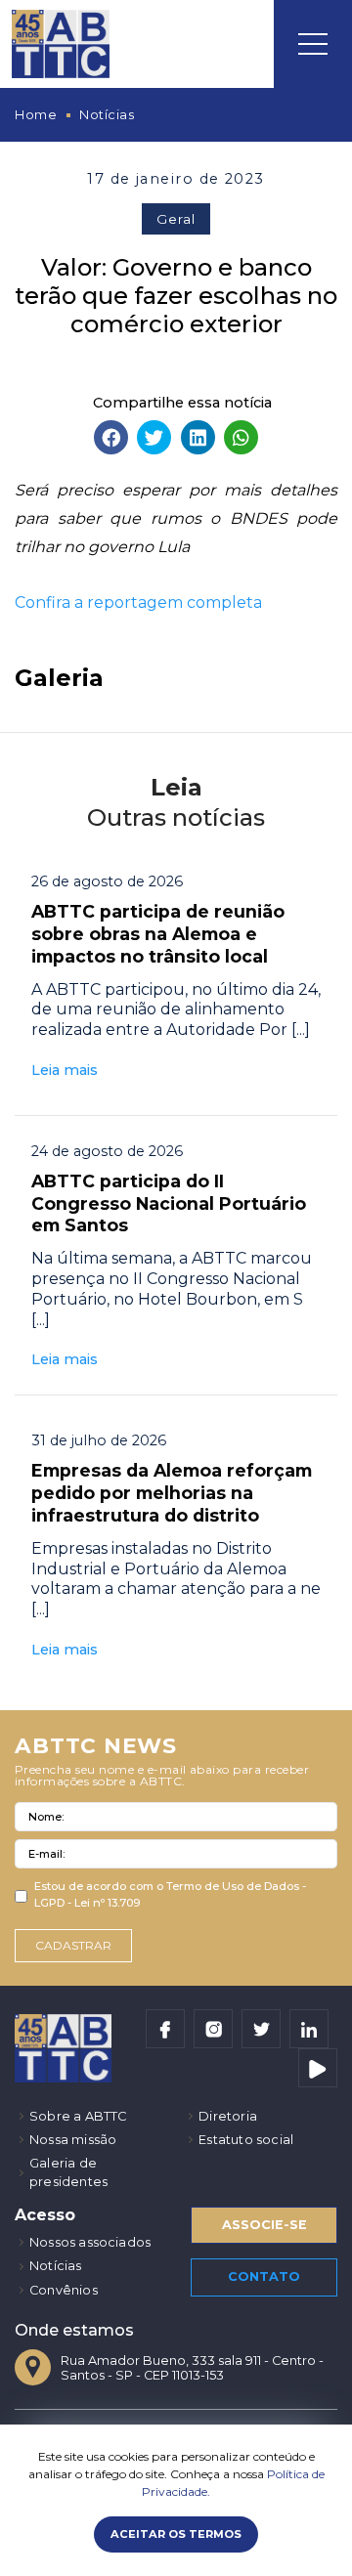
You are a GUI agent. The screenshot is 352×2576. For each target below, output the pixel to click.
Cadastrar (73, 1945)
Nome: (46, 1817)
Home (36, 115)
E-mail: (46, 1854)
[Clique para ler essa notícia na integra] (176, 976)
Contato (264, 2276)
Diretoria (228, 2116)
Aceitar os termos (176, 2534)
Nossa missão (73, 2140)
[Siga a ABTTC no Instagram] (213, 2029)
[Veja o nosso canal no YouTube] (318, 2068)
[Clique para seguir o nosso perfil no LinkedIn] (309, 2029)
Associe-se (264, 2225)
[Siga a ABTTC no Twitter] (261, 2029)
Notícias (107, 115)
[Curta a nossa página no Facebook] (165, 2029)
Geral (176, 219)
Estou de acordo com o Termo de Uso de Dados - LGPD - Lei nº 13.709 (170, 1894)
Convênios (64, 2290)
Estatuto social (246, 2140)
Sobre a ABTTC (78, 2116)
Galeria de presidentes (68, 2172)
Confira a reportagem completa (138, 602)
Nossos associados (90, 2242)
